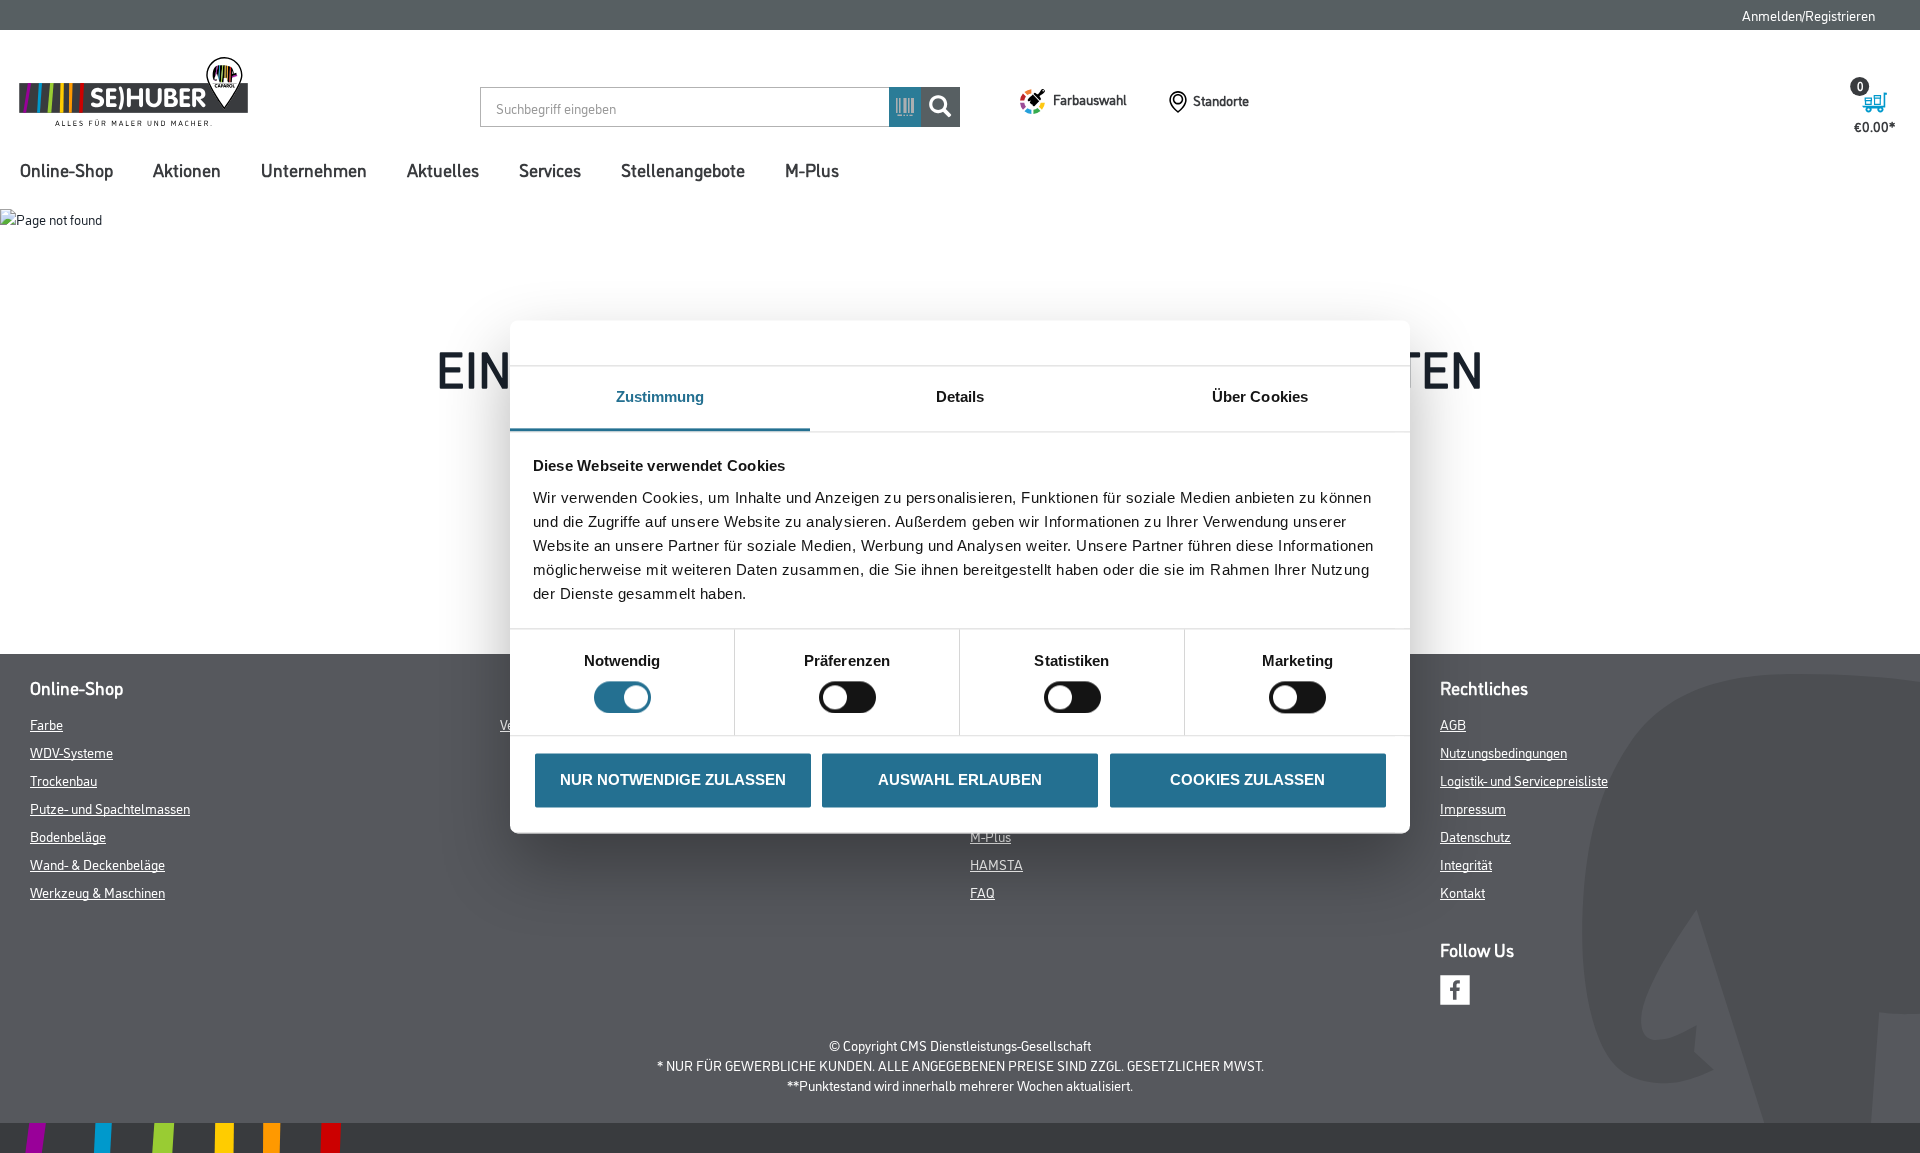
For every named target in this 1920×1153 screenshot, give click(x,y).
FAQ (982, 891)
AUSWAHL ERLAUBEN (960, 780)
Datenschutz (1475, 835)
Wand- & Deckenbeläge (97, 863)
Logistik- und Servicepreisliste (1524, 779)
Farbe (46, 723)
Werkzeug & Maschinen (97, 891)
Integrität (1466, 863)
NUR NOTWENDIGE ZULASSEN (673, 780)
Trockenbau (63, 779)
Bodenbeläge (68, 835)
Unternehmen (314, 169)
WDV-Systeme (71, 751)
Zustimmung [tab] (660, 396)
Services (550, 169)
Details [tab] (960, 396)
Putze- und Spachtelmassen (110, 807)
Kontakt (1462, 891)
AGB (1453, 723)
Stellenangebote (683, 169)
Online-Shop (66, 169)
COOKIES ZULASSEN (1247, 780)
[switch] (852, 697)
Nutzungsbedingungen (1503, 751)
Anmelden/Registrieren (1808, 14)
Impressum (1473, 807)
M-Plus (812, 169)
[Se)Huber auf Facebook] (1455, 987)
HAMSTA (996, 863)
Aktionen (187, 169)
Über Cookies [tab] (1260, 396)
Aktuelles (443, 169)
